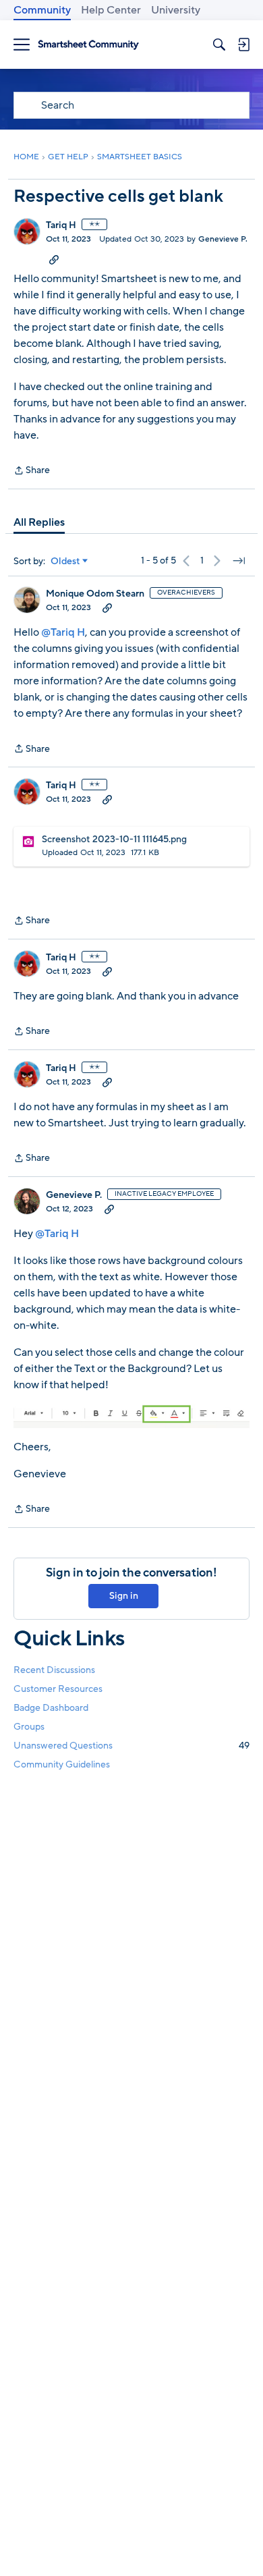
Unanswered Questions (131, 1746)
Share (32, 471)
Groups (29, 1727)
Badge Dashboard (51, 1708)
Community (42, 10)
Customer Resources (58, 1689)
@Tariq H (63, 632)
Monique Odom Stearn (95, 594)
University (176, 10)
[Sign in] (243, 45)
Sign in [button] (124, 1596)
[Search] (219, 45)
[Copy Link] (54, 259)
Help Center (111, 10)
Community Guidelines (62, 1764)
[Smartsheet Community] (88, 45)
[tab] (39, 522)
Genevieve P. (223, 239)
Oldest (65, 561)
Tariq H (61, 225)
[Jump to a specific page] (239, 561)
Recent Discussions (54, 1670)
